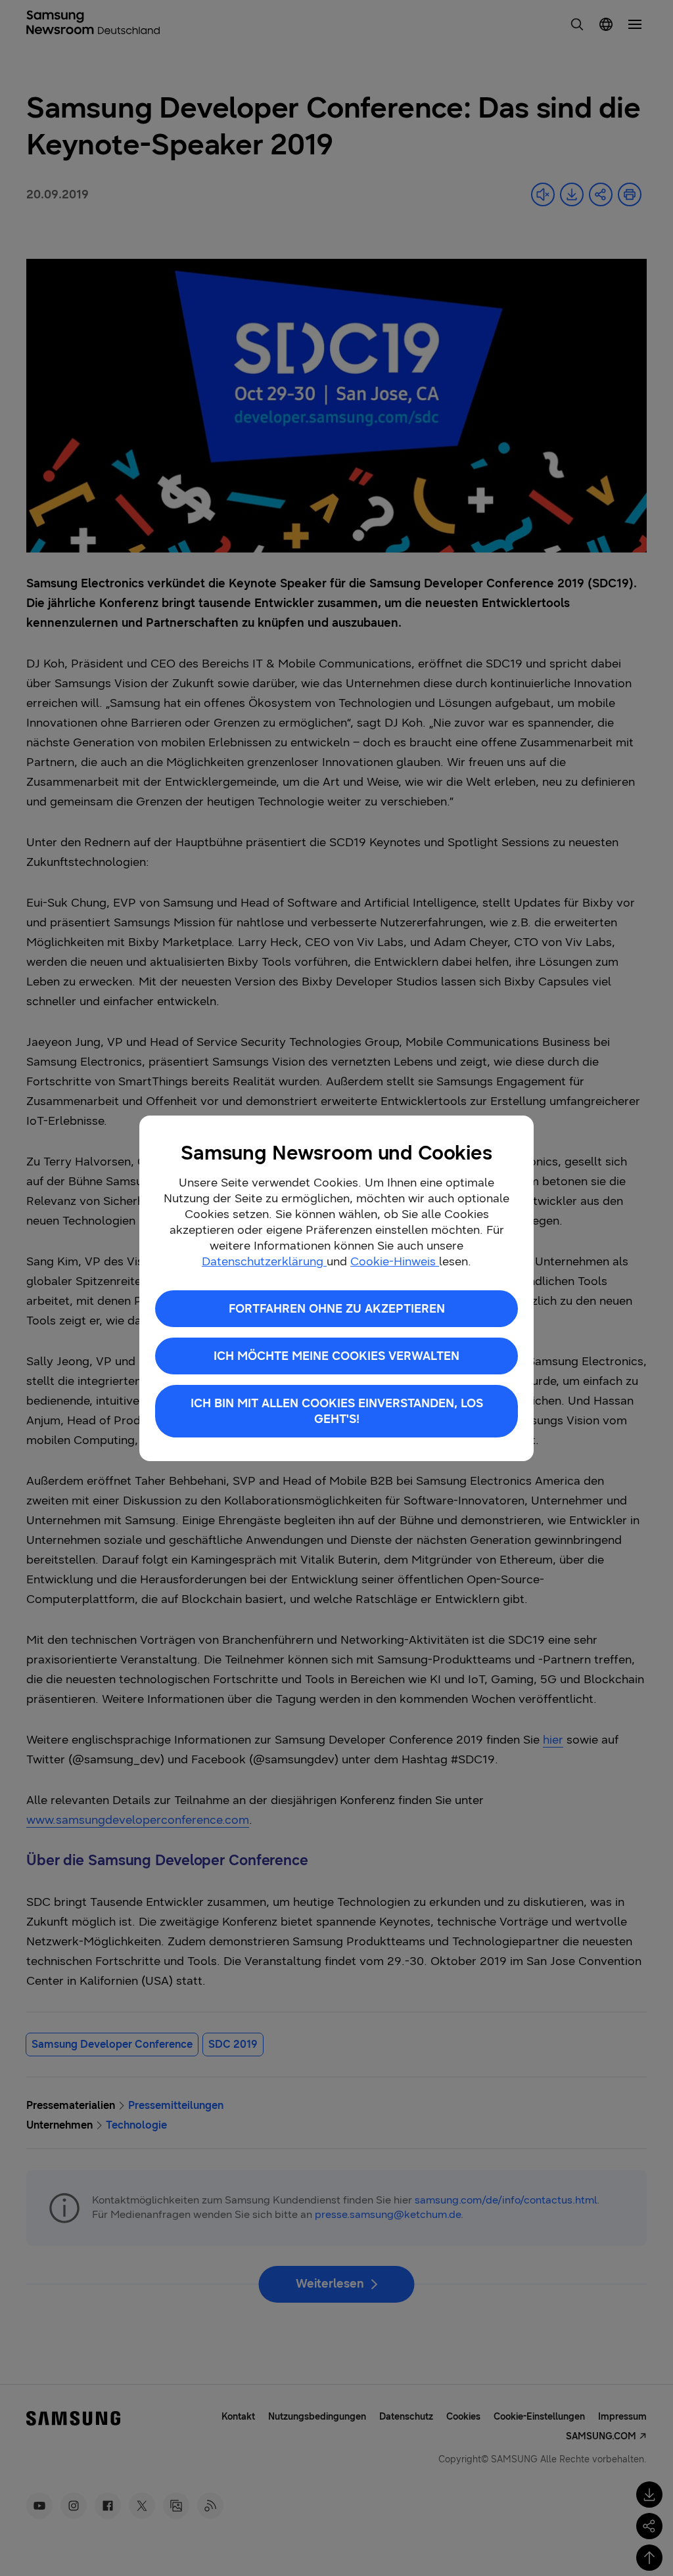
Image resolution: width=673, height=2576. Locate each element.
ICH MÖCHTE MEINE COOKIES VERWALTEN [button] (336, 1356)
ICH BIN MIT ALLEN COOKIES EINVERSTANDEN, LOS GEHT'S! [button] (337, 1411)
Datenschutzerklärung (264, 1261)
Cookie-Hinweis (395, 1261)
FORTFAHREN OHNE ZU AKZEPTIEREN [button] (337, 1309)
